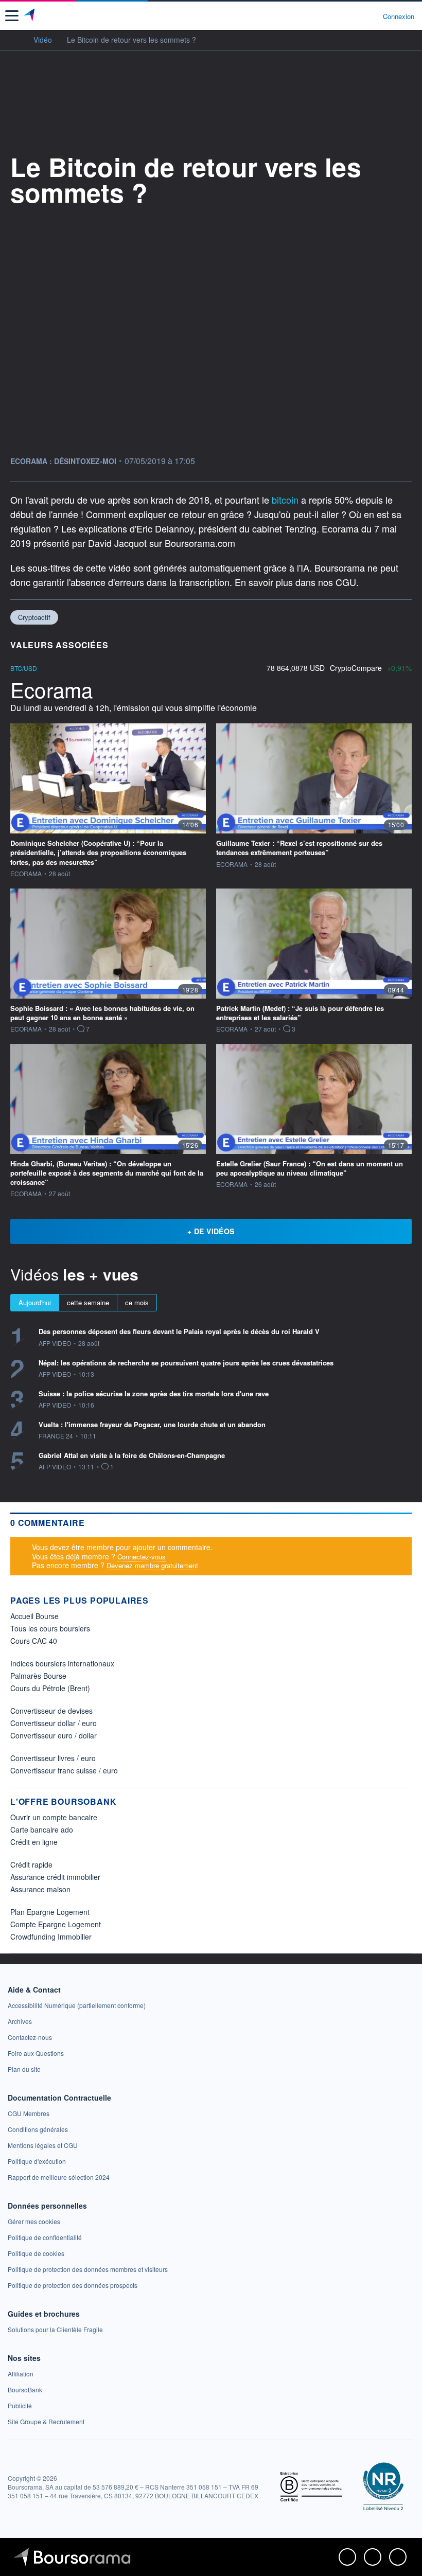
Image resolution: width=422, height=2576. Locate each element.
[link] (77, 2005)
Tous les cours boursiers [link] (50, 1628)
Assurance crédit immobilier (55, 1877)
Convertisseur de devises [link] (51, 1711)
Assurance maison (40, 1889)
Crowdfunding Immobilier (51, 1937)
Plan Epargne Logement (50, 1912)
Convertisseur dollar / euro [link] (54, 1723)
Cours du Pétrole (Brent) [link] (50, 1688)
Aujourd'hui (35, 1302)
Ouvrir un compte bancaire (54, 1817)
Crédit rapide (31, 1864)
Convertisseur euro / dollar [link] (54, 1735)
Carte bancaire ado (42, 1829)
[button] (12, 16)
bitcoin (286, 500)
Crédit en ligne (34, 1842)
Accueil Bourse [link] (34, 1616)
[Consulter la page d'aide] (371, 16)
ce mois (137, 1302)
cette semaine (88, 1302)
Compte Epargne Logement (56, 1924)
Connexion (399, 16)
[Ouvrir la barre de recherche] (356, 16)
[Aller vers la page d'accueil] (30, 16)
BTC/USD (24, 668)
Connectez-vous (142, 1557)
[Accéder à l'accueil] (14, 39)
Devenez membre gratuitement (152, 1565)
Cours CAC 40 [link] (34, 1641)
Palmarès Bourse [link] (38, 1676)
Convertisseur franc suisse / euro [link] (64, 1770)
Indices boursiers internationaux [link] (62, 1663)
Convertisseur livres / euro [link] (53, 1758)
